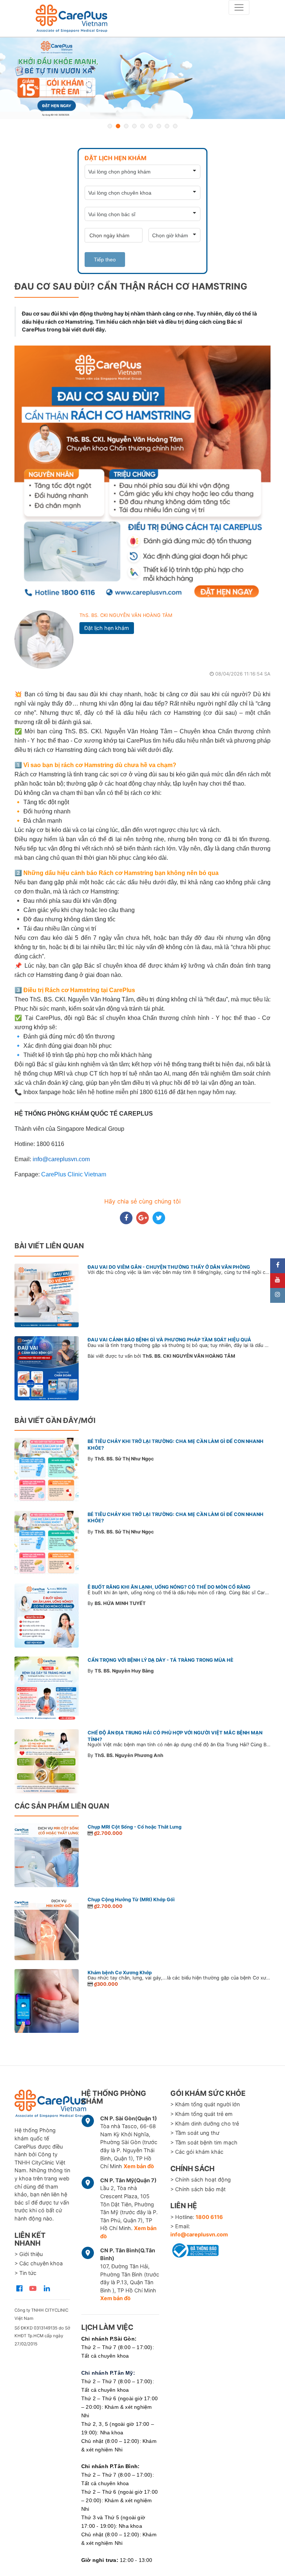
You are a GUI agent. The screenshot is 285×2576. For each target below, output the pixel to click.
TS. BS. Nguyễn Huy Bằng (124, 1671)
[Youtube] (278, 1281)
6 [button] (151, 126)
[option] (142, 78)
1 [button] (110, 126)
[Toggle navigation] (239, 7)
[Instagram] (278, 1295)
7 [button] (159, 126)
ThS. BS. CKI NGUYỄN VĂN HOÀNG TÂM (126, 615)
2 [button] (118, 126)
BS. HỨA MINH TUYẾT (120, 1603)
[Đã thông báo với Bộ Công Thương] (194, 2249)
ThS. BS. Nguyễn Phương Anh (129, 1755)
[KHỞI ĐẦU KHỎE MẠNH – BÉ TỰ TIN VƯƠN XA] (142, 78)
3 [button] (126, 126)
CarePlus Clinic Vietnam (74, 1174)
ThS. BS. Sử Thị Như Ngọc (124, 1459)
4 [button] (134, 126)
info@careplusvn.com (199, 2234)
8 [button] (167, 126)
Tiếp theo (105, 260)
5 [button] (142, 126)
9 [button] (175, 126)
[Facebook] (278, 1266)
